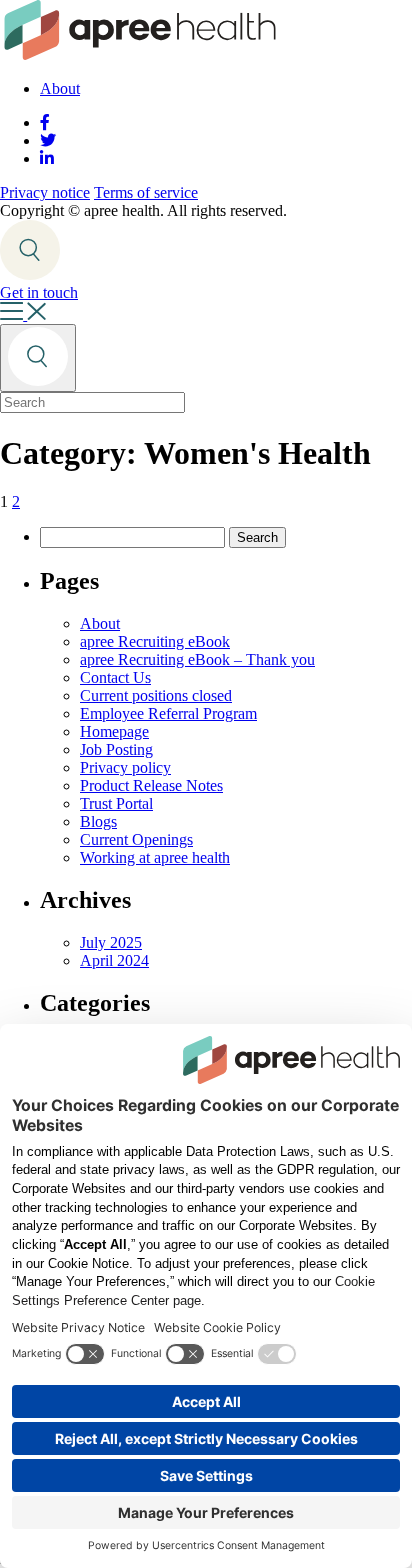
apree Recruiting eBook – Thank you (197, 659)
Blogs (98, 821)
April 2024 (114, 960)
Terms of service (146, 192)
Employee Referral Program (168, 713)
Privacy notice (45, 192)
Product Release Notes (151, 785)
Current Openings (136, 839)
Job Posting (116, 749)
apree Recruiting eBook (155, 641)
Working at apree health (155, 857)
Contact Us (115, 677)
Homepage (114, 731)
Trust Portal (116, 803)
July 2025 (111, 942)
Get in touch (39, 292)
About (60, 88)
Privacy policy (125, 767)
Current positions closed (156, 695)
